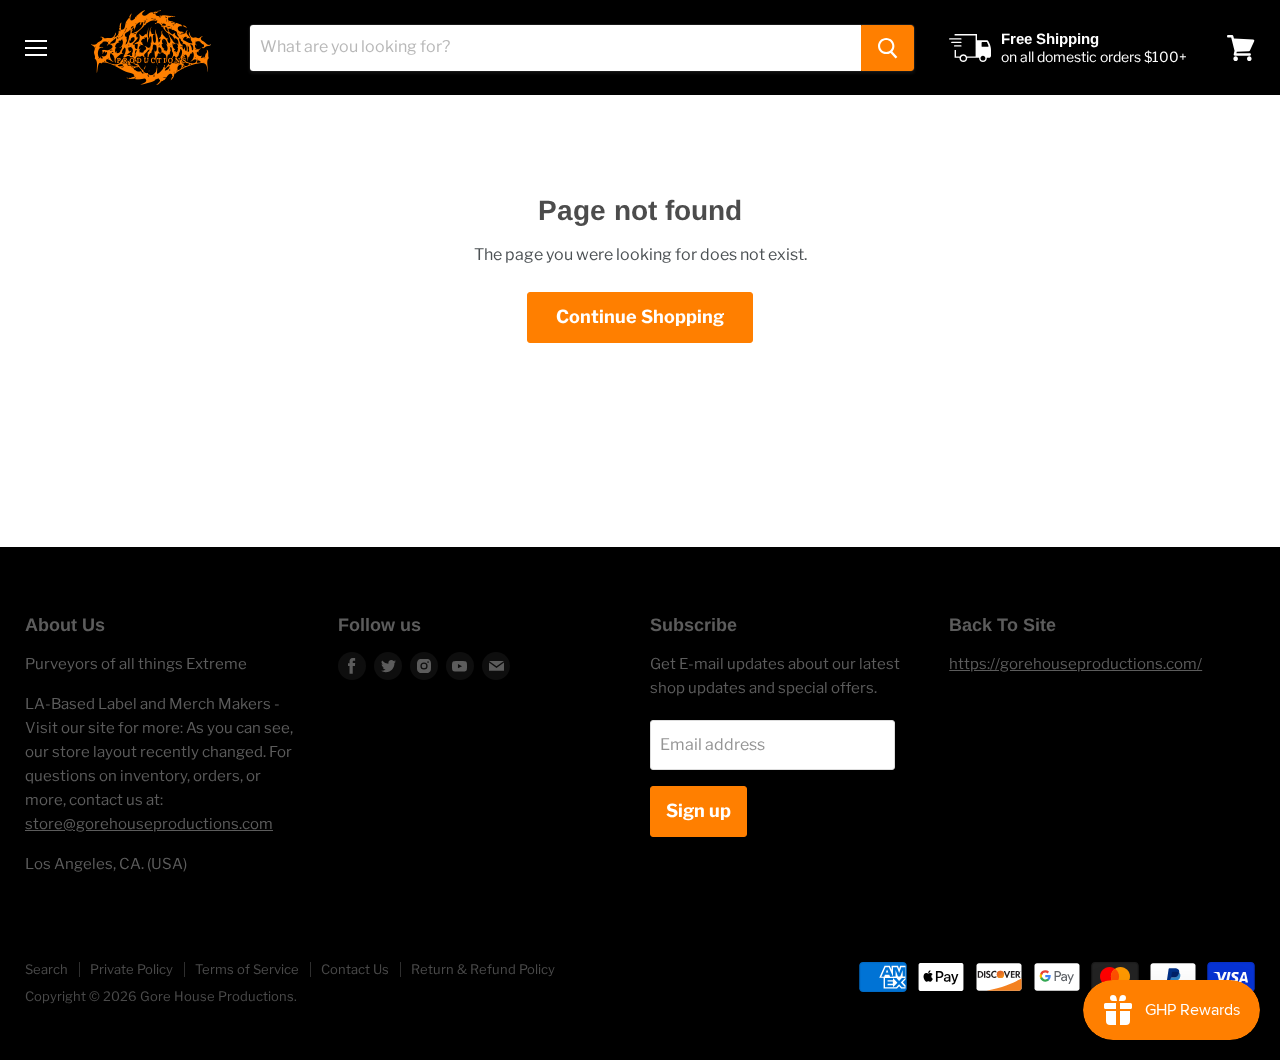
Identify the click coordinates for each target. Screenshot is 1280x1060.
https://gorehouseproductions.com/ (1075, 664)
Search (46, 969)
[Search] (887, 48)
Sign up (698, 810)
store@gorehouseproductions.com (149, 824)
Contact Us (355, 969)
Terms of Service (247, 969)
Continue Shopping (640, 316)
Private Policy (131, 969)
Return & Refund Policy (483, 969)
